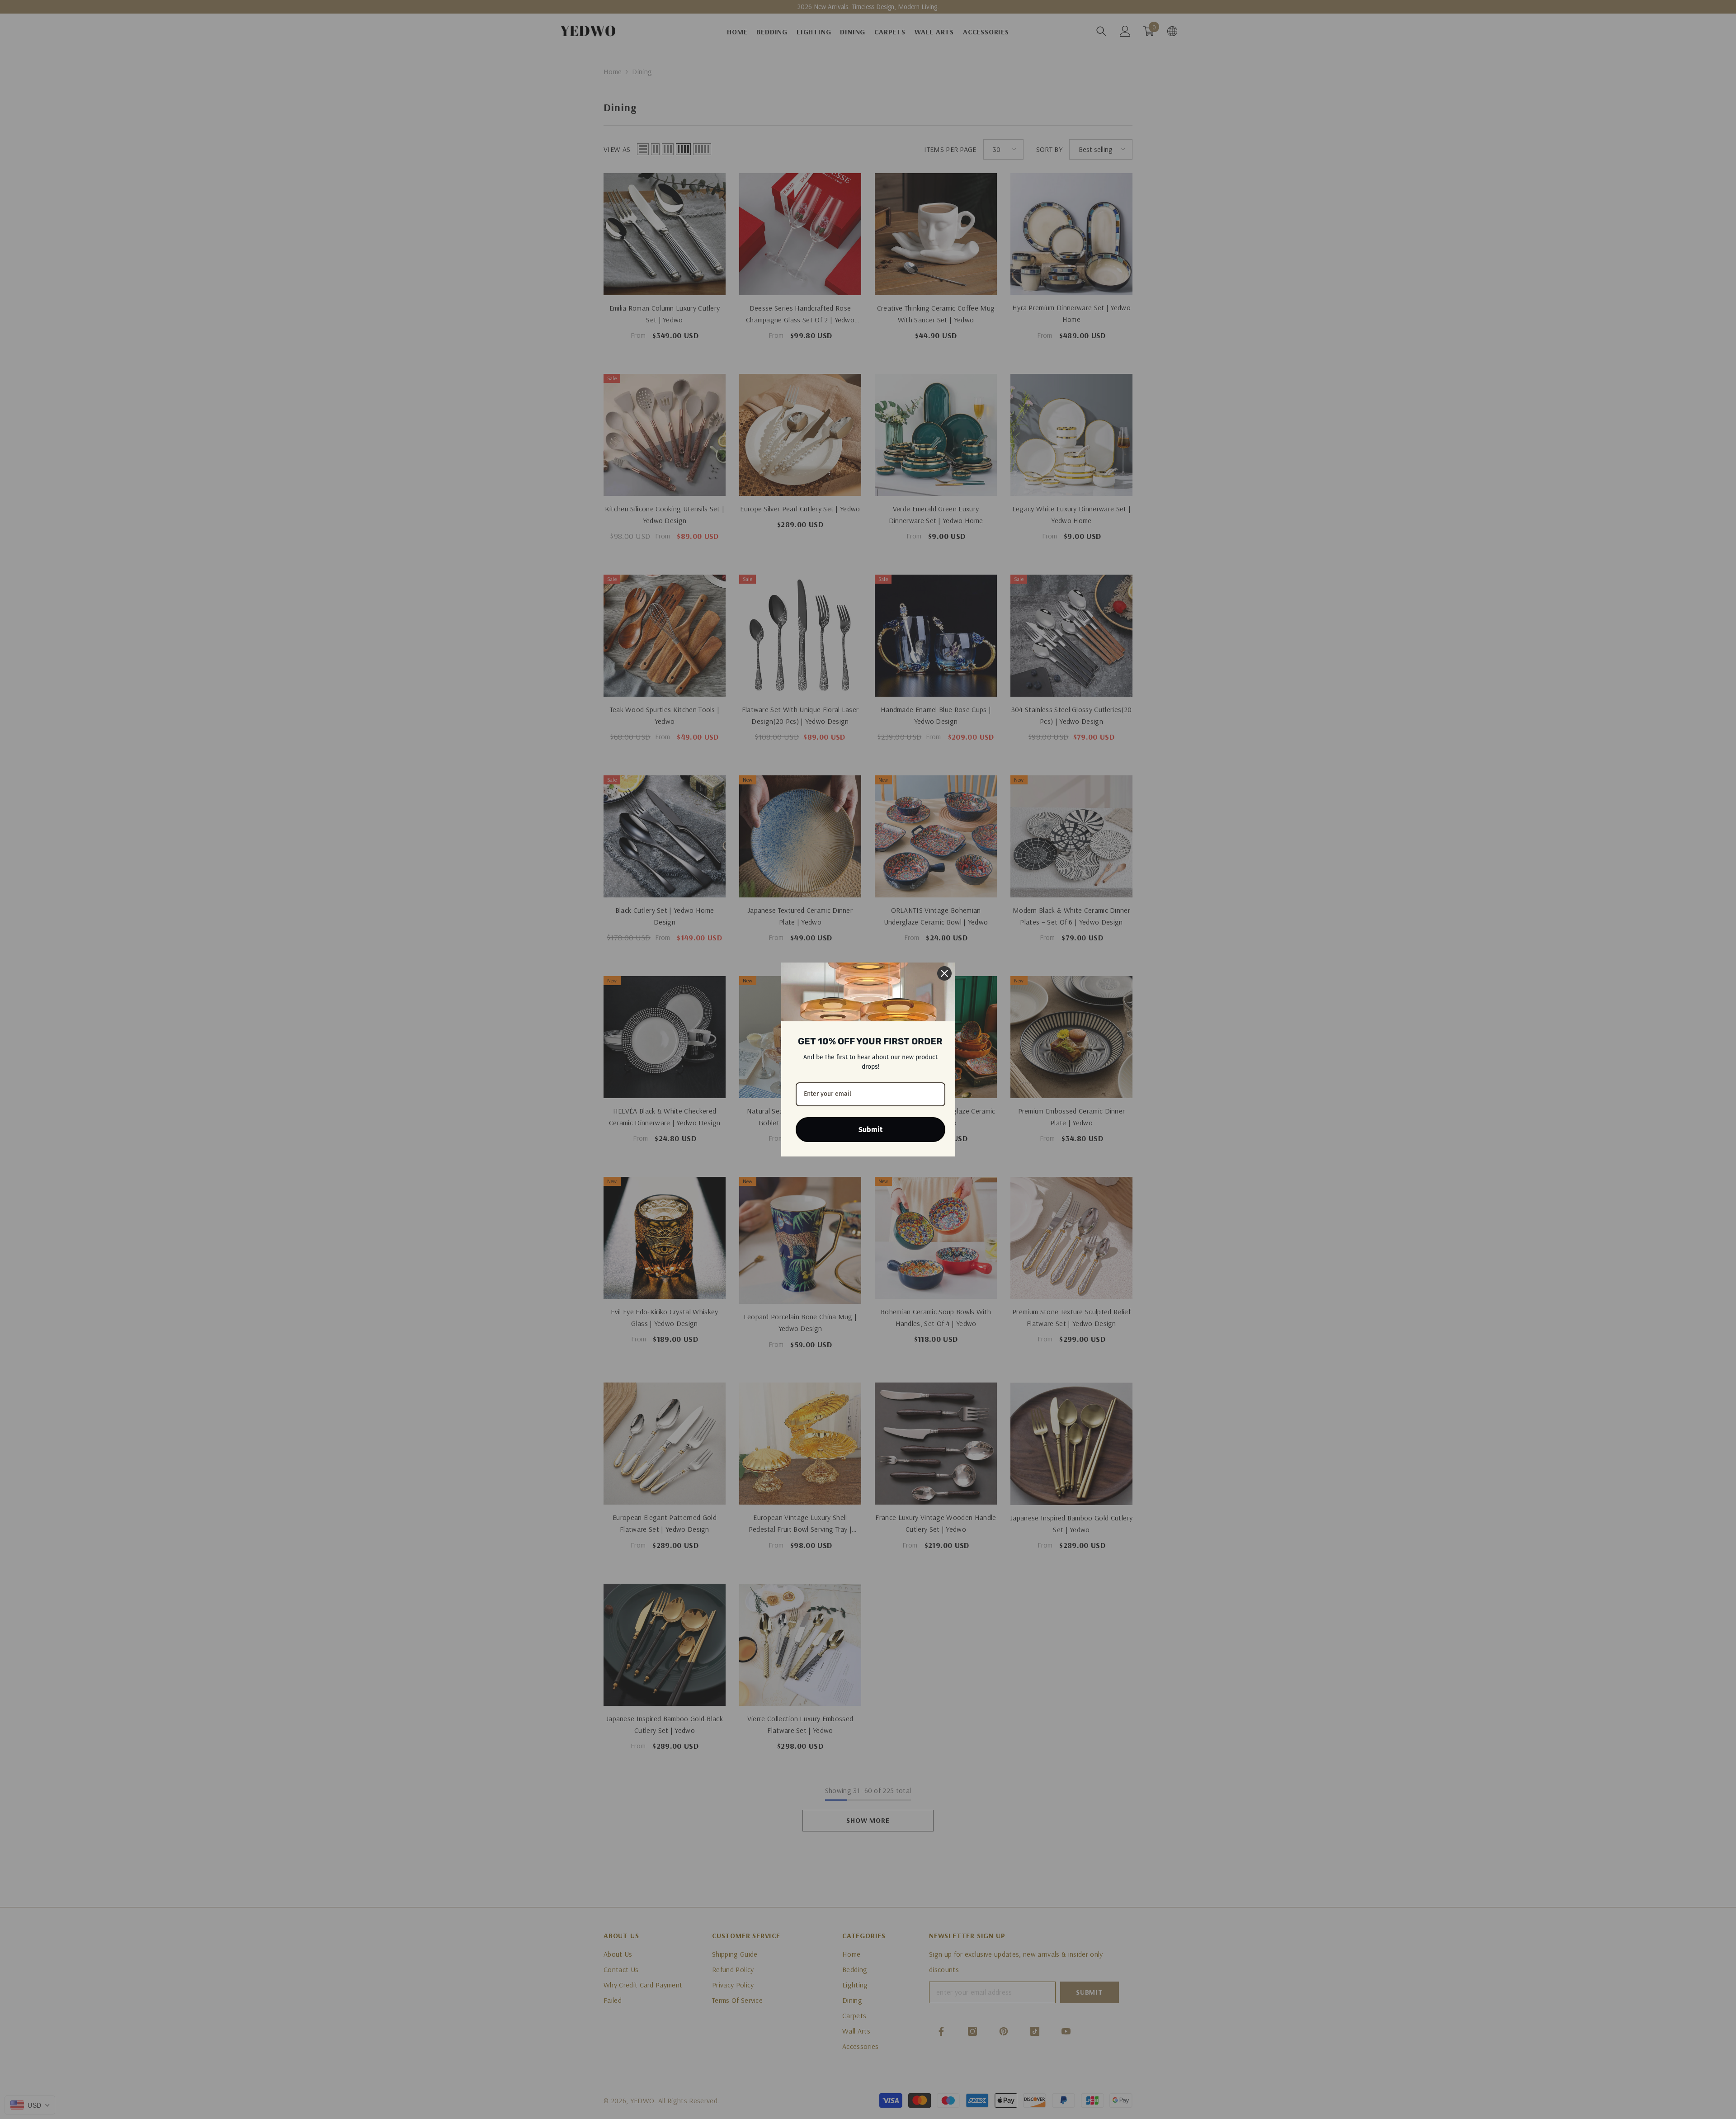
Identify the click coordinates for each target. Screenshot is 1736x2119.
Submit (870, 1130)
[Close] (944, 973)
